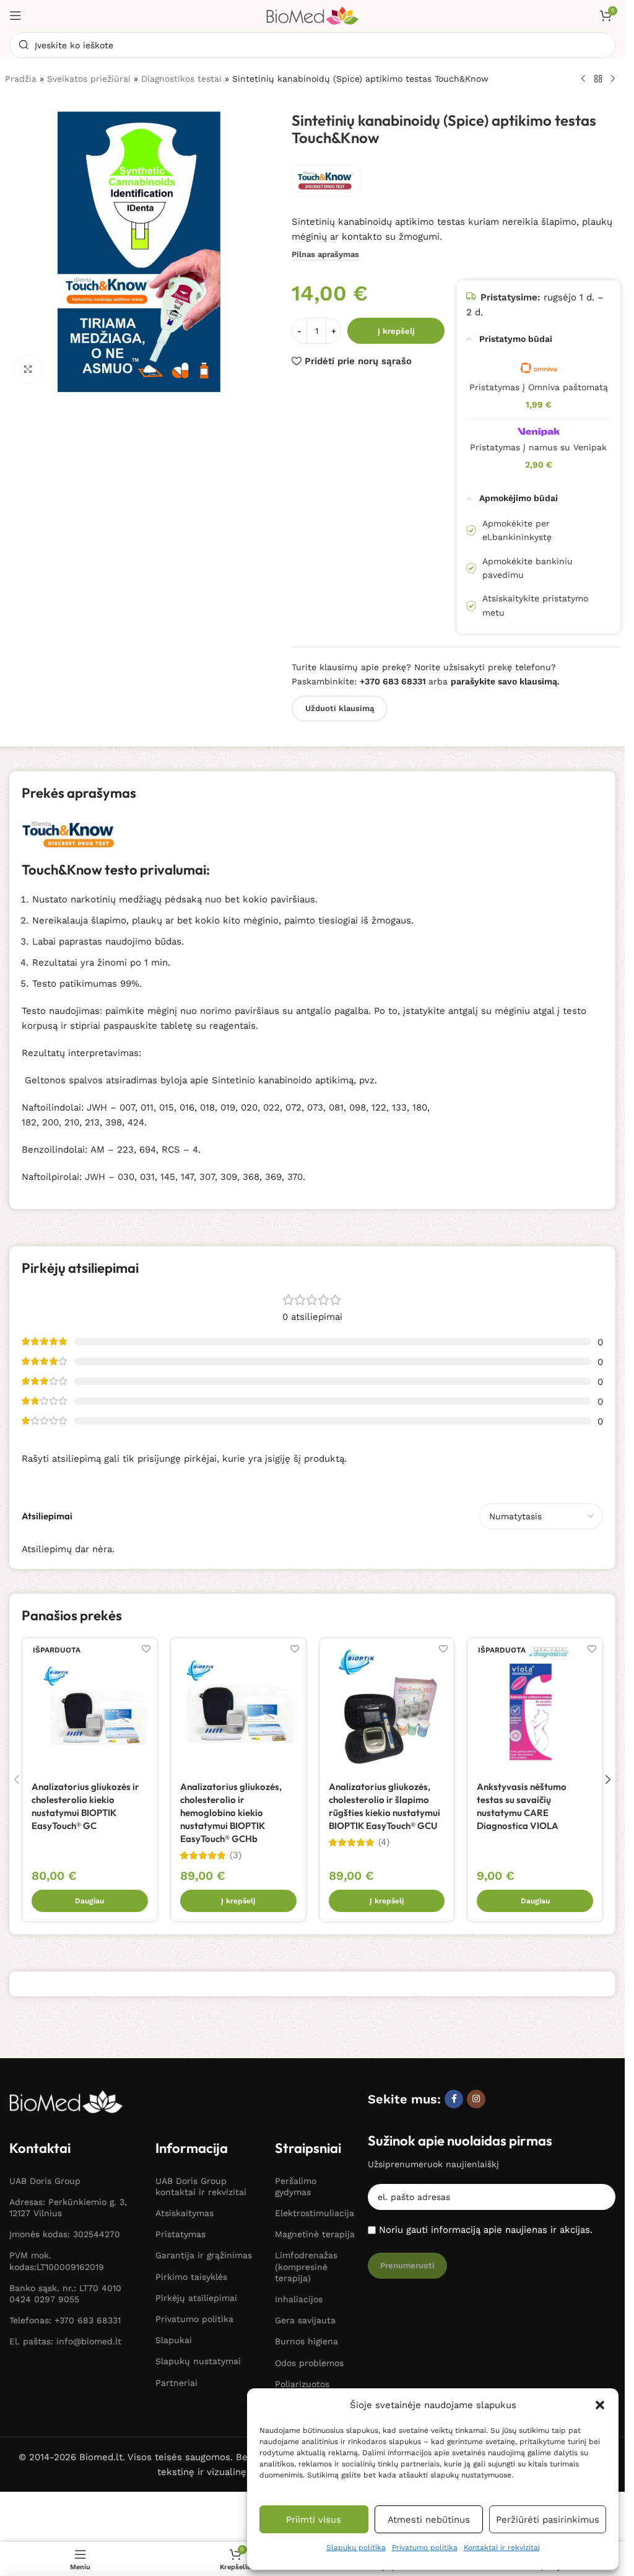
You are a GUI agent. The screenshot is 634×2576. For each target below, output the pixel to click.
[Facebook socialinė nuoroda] (454, 2099)
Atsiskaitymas (185, 2213)
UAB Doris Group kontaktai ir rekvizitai (201, 2186)
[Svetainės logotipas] (313, 15)
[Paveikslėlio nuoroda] (66, 2101)
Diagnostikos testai (181, 79)
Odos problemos (309, 2363)
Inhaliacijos (299, 2299)
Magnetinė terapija (315, 2234)
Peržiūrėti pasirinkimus (548, 2520)
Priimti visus (314, 2520)
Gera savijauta (305, 2320)
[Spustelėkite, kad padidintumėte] (28, 369)
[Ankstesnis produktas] (583, 79)
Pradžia (21, 79)
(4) (384, 1842)
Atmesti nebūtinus (429, 2520)
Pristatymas (180, 2234)
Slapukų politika (356, 2548)
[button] (600, 2405)
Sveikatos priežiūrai (89, 79)
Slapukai (174, 2340)
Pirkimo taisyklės (191, 2277)
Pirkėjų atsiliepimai (196, 2298)
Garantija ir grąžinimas (204, 2255)
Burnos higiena (306, 2341)
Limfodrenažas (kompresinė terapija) (306, 2266)
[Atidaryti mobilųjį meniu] (15, 15)
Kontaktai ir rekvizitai (502, 2548)
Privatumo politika (425, 2548)
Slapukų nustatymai (198, 2361)
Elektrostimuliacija (315, 2213)
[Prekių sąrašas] (598, 79)
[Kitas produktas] (613, 79)
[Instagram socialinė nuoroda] (476, 2099)
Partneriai (176, 2383)
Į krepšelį (396, 331)
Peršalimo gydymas (296, 2186)
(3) (236, 1855)
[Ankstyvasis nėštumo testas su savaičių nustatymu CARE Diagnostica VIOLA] (535, 1706)
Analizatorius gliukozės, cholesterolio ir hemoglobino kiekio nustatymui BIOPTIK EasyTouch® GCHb (231, 1813)
